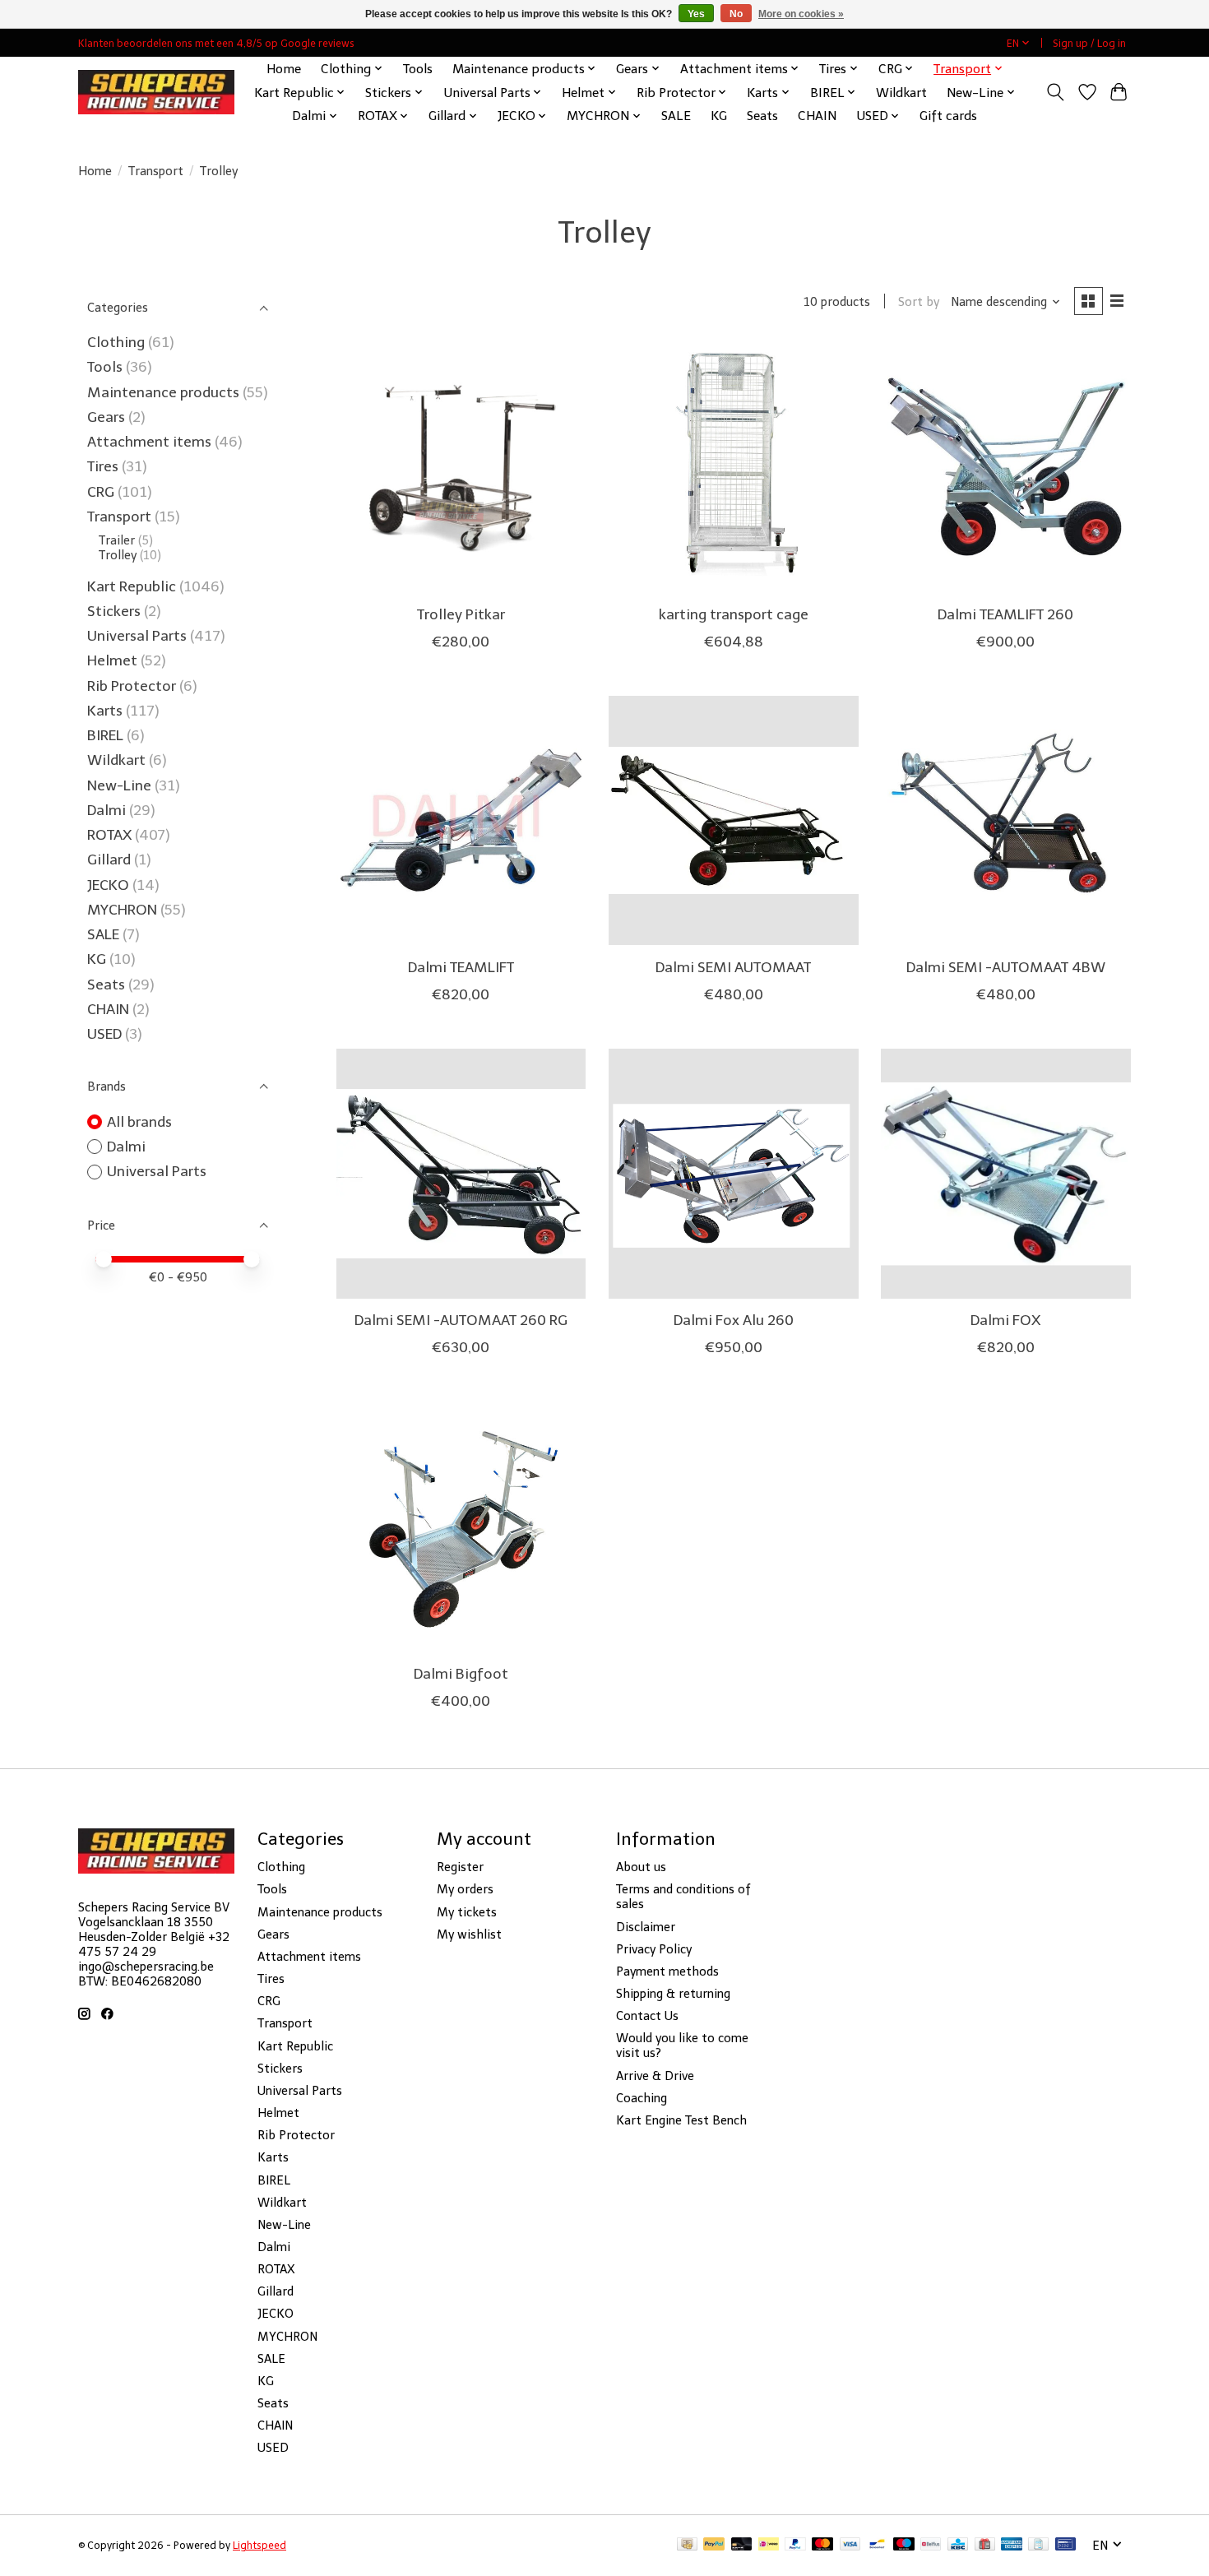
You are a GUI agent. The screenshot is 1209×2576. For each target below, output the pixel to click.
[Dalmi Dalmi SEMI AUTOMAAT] (734, 821)
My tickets (467, 1912)
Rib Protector (132, 686)
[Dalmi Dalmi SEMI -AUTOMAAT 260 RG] (461, 1174)
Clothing (116, 342)
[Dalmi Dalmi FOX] (1006, 1174)
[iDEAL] (769, 2545)
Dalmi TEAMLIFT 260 (1005, 614)
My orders (465, 1889)
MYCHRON (122, 910)
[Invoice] (1038, 2545)
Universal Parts (137, 636)
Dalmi (107, 810)
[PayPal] (714, 2545)
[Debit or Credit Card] (742, 2545)
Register (460, 1867)
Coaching (642, 2098)
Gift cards (948, 116)
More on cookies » (801, 14)
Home (284, 69)
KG (719, 116)
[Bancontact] (877, 2545)
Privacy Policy (654, 1949)
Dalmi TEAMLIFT (461, 967)
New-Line (119, 785)
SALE (676, 116)
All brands (139, 1122)
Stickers (114, 611)
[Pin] (1065, 2545)
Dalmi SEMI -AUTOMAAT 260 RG (461, 1320)
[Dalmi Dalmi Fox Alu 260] (734, 1174)
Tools (418, 69)
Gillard (109, 859)
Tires (103, 466)
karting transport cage (734, 614)
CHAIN (817, 116)
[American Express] (1012, 2545)
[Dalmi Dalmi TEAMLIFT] (461, 821)
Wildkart (901, 93)
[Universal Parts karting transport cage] (734, 467)
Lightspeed (259, 2545)
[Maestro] (904, 2545)
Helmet (112, 660)
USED (104, 1034)
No (736, 14)
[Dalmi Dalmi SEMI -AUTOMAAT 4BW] (1006, 821)
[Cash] (687, 2545)
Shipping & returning (673, 1994)
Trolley (118, 555)
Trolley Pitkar (461, 614)
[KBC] (958, 2545)
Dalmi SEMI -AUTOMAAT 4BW (1006, 967)
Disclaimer (646, 1927)
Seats (762, 116)
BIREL (105, 735)
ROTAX (109, 835)
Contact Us (647, 2016)
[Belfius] (931, 2545)
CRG (101, 492)
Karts (105, 711)
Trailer (117, 540)
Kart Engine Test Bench (681, 2120)
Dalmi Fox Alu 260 (734, 1320)
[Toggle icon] (1056, 92)
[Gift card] (985, 2545)
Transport (156, 171)
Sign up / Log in (1089, 43)
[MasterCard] (822, 2545)
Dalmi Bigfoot (461, 1674)
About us (641, 1867)
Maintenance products (163, 392)
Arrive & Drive (655, 2076)
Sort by (919, 302)
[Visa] (850, 2545)
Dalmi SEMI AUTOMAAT (733, 967)
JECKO (108, 885)
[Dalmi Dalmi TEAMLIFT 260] (1006, 467)
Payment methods (667, 1971)
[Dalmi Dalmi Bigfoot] (461, 1527)
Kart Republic (132, 586)
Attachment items (149, 442)
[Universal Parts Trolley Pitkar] (461, 467)
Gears (106, 417)
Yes (696, 14)
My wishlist (469, 1934)
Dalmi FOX (1005, 1320)
